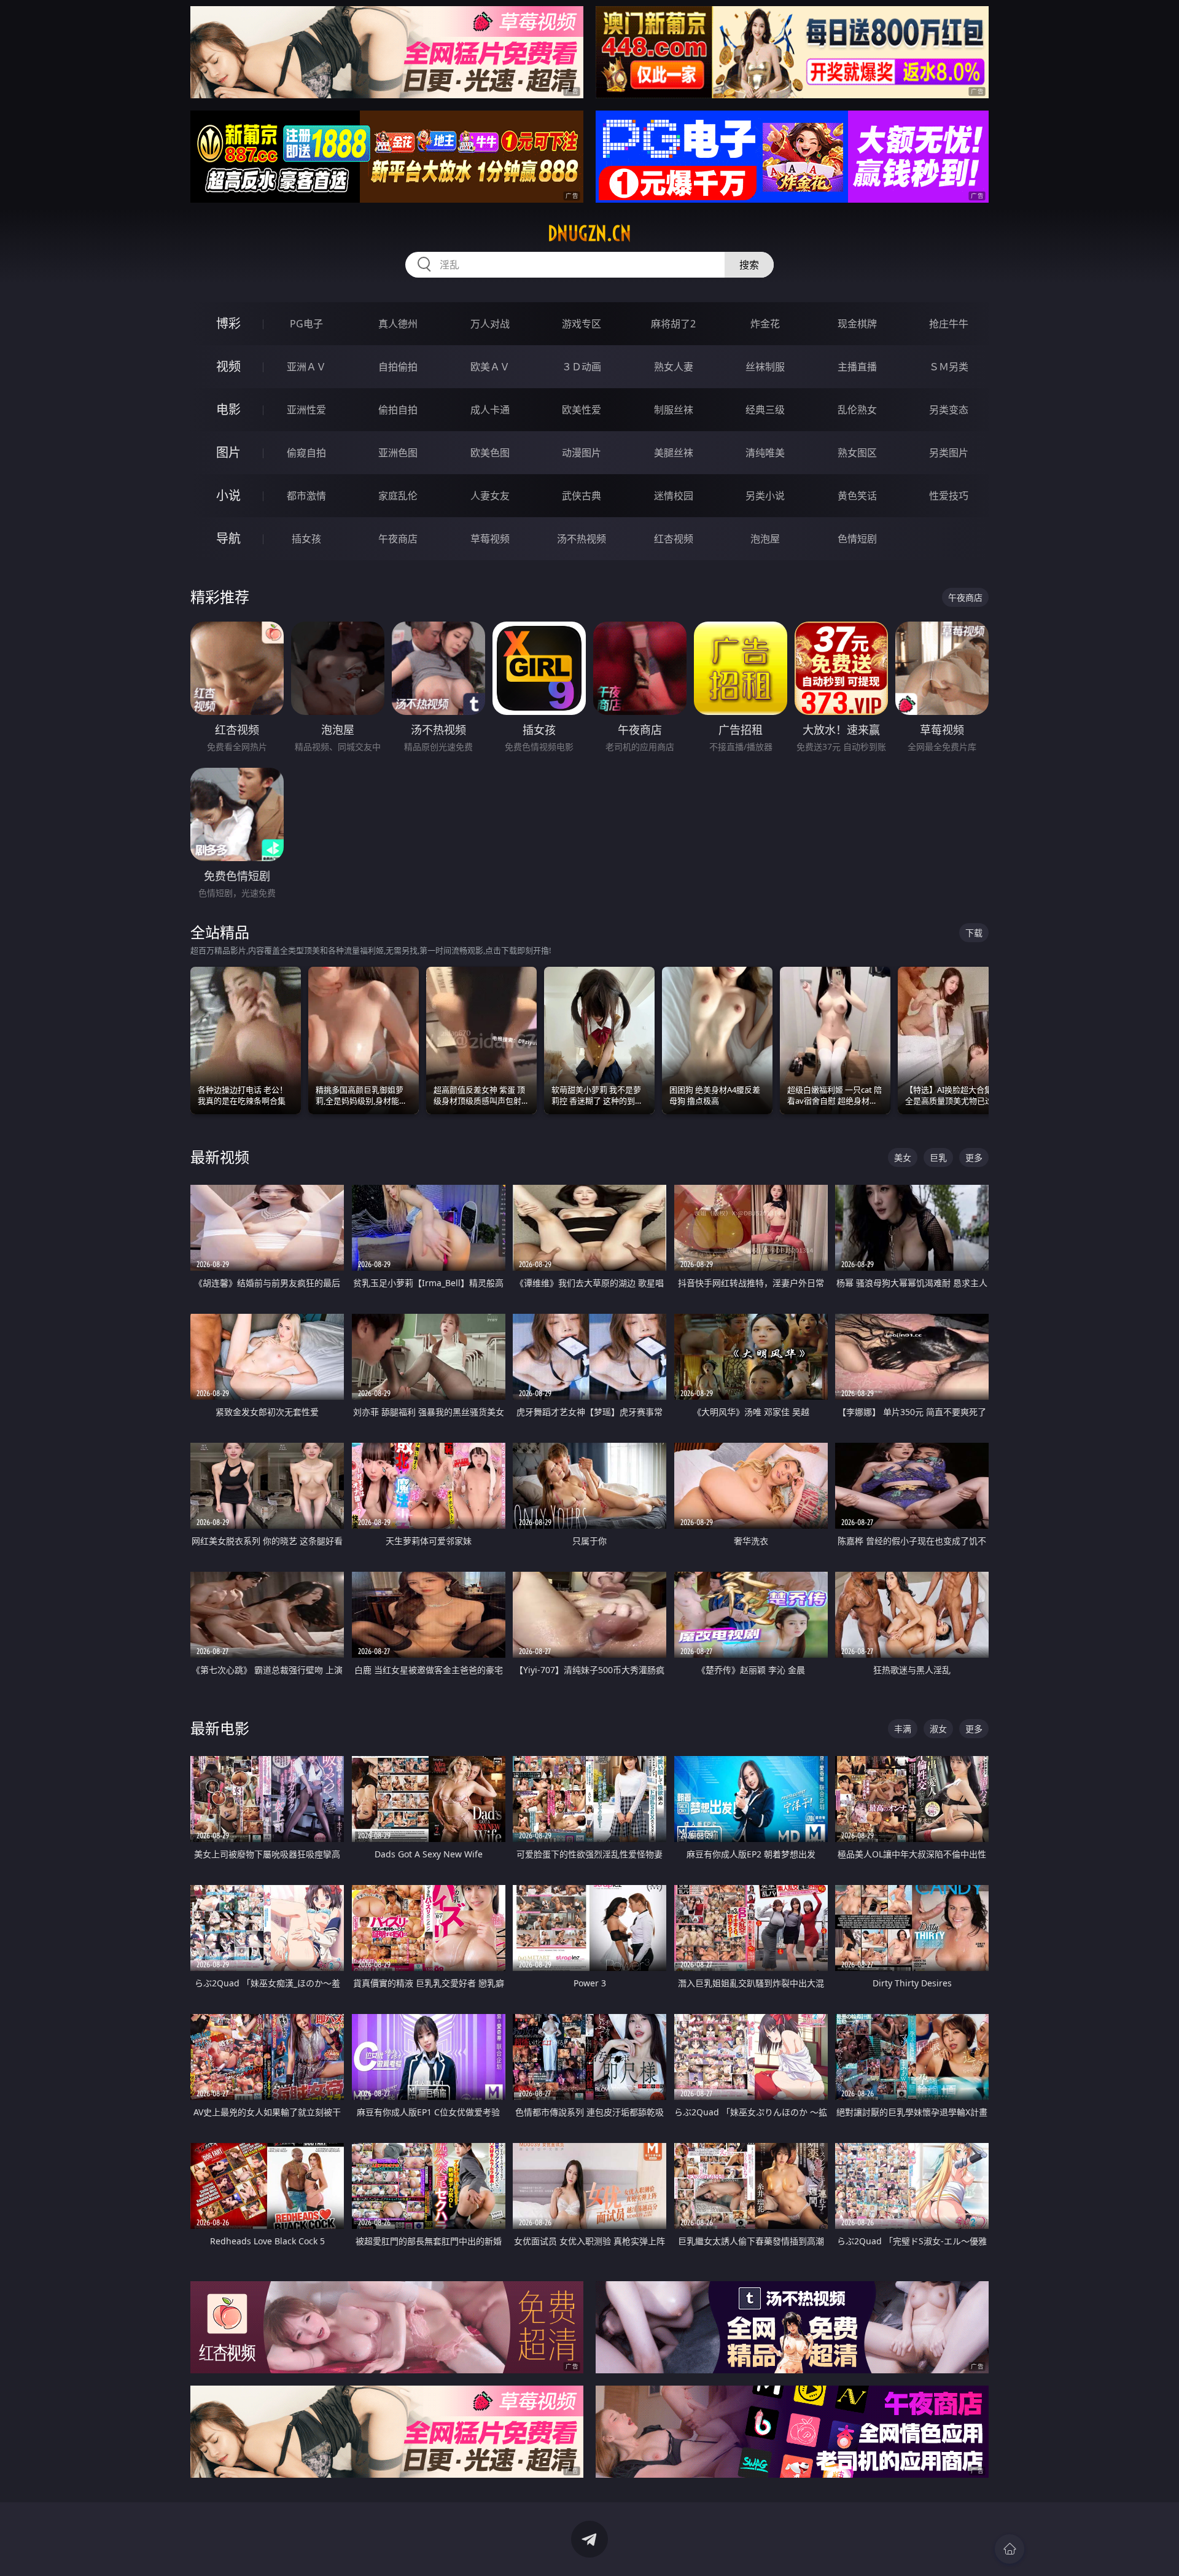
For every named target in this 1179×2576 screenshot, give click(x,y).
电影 (228, 409)
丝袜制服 (765, 367)
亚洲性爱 (306, 410)
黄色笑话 (857, 496)
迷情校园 (674, 496)
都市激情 (306, 496)
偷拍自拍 (398, 410)
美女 (903, 1157)
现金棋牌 (857, 324)
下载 (974, 933)
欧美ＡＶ (490, 367)
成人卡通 (490, 410)
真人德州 (398, 324)
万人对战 (490, 324)
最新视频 (220, 1157)
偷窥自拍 (306, 453)
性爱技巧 (949, 496)
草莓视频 (490, 539)
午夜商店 (398, 539)
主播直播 (857, 367)
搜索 (749, 265)
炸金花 (765, 324)
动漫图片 (582, 453)
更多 (974, 1157)
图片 (228, 452)
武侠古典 (582, 496)
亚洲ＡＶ (306, 367)
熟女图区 (857, 453)
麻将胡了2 (673, 324)
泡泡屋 (765, 539)
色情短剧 (857, 539)
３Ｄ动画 (582, 367)
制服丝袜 (674, 410)
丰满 (903, 1729)
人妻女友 (490, 496)
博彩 (228, 323)
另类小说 (765, 496)
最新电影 (220, 1728)
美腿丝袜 (674, 453)
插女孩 (306, 539)
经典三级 (765, 410)
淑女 (938, 1729)
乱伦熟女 (857, 410)
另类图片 (949, 453)
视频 (228, 366)
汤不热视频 (582, 539)
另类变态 (949, 410)
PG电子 (306, 324)
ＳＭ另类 (949, 367)
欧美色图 (490, 453)
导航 (228, 538)
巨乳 (938, 1157)
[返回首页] (1010, 2549)
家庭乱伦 (398, 496)
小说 (228, 495)
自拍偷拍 (398, 367)
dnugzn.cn (589, 233)
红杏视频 (674, 539)
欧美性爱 (582, 410)
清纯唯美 (765, 453)
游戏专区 (582, 324)
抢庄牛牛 (949, 324)
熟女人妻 (674, 367)
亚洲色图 (398, 453)
